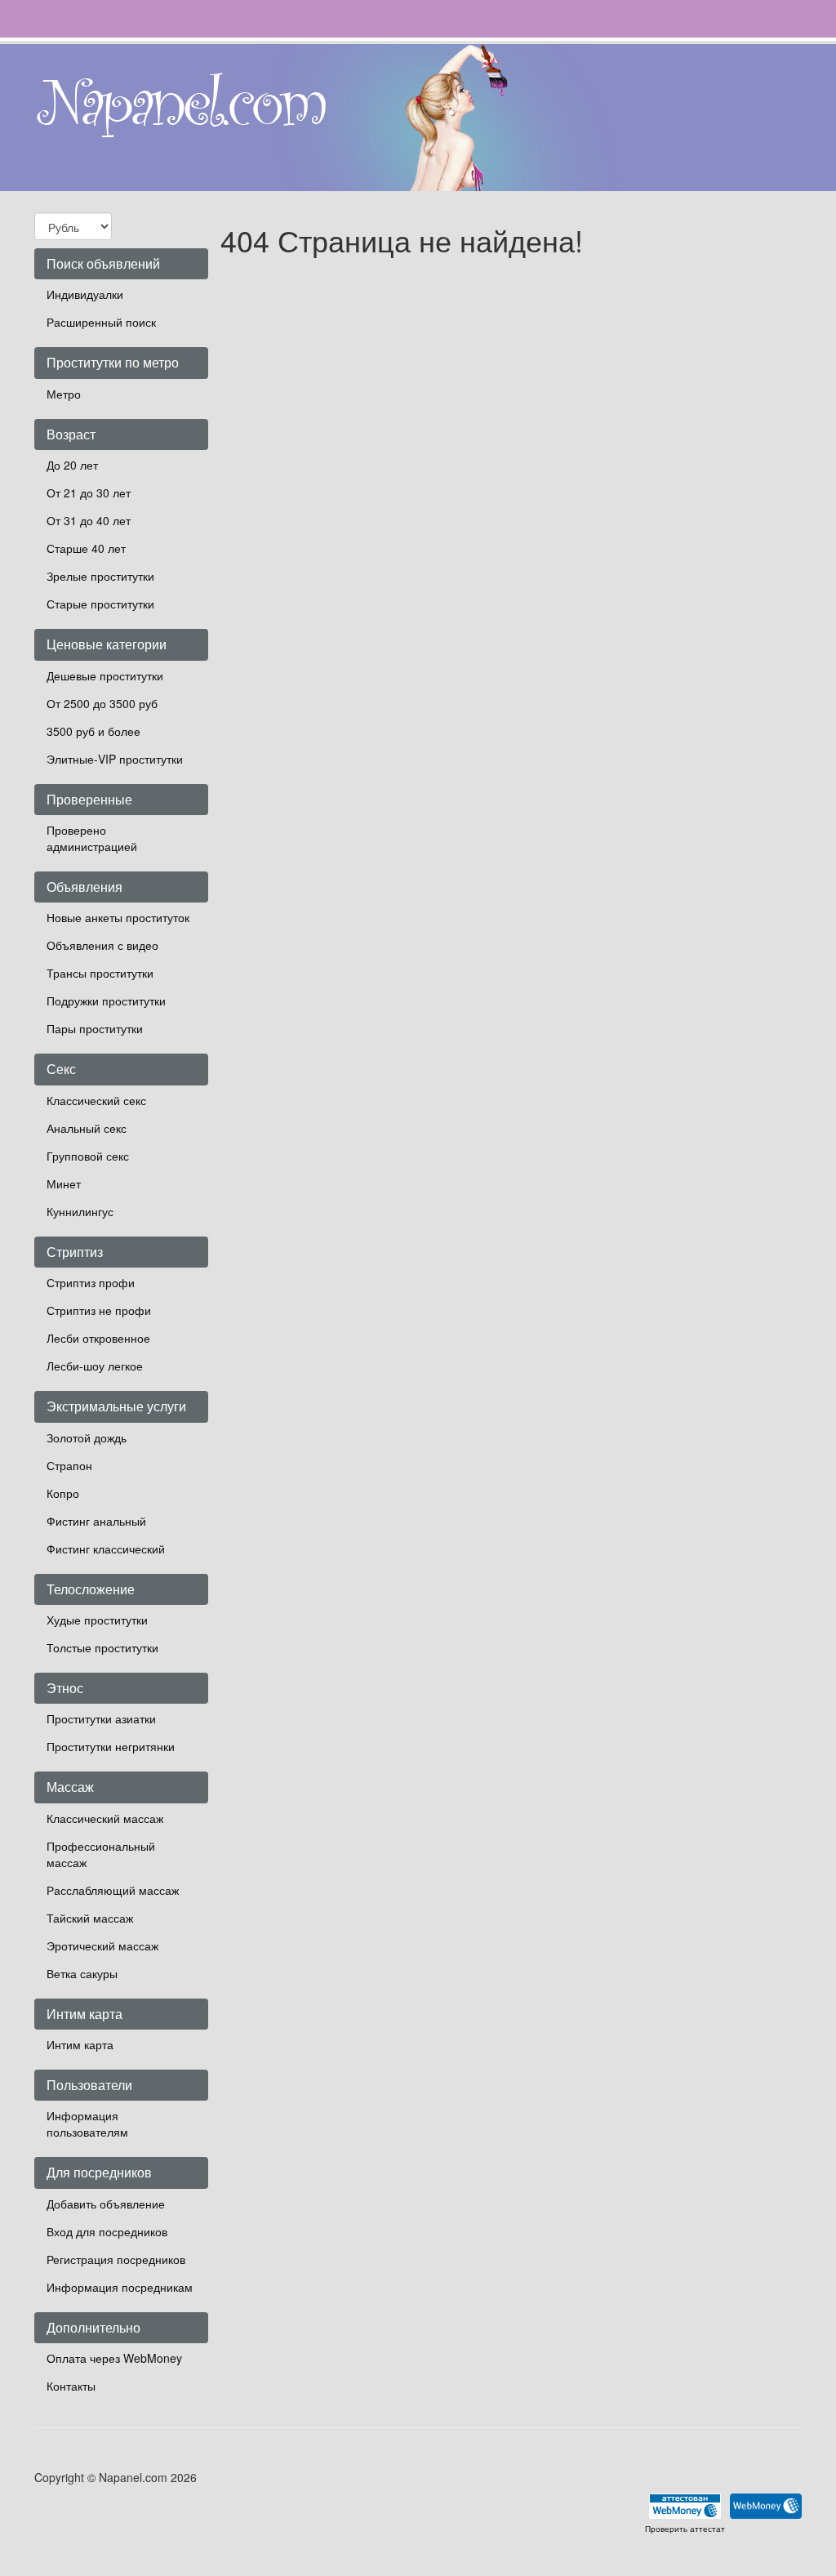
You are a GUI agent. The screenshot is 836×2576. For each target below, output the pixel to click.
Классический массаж (105, 1818)
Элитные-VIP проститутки (115, 759)
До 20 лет (72, 465)
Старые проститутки (100, 604)
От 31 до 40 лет (89, 520)
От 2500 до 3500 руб (102, 703)
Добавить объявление (106, 2204)
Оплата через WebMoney (114, 2358)
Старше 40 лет (86, 548)
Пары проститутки (95, 1028)
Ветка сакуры (82, 1973)
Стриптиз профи (91, 1282)
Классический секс (96, 1100)
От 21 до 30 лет (89, 492)
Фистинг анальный (96, 1521)
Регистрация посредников (116, 2259)
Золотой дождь (87, 1437)
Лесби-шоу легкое (95, 1366)
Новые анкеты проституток (118, 917)
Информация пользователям (87, 2124)
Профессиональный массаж (101, 1854)
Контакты (71, 2386)
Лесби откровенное (98, 1338)
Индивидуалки (85, 294)
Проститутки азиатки (101, 1718)
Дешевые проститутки (105, 675)
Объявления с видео (102, 945)
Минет (64, 1183)
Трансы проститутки (100, 973)
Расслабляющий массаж (113, 1890)
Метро (64, 394)
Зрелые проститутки (100, 576)
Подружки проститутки (106, 1001)
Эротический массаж (102, 1945)
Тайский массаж (90, 1918)
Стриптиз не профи (99, 1310)
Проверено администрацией (92, 838)
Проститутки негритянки (111, 1746)
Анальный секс (87, 1128)
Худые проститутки (97, 1620)
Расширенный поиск (101, 322)
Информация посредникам (120, 2287)
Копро (63, 1493)
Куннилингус (80, 1211)
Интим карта (80, 2044)
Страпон (69, 1465)
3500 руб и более (93, 731)
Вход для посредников (107, 2231)
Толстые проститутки (102, 1647)
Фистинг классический (106, 1549)
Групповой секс (88, 1156)
